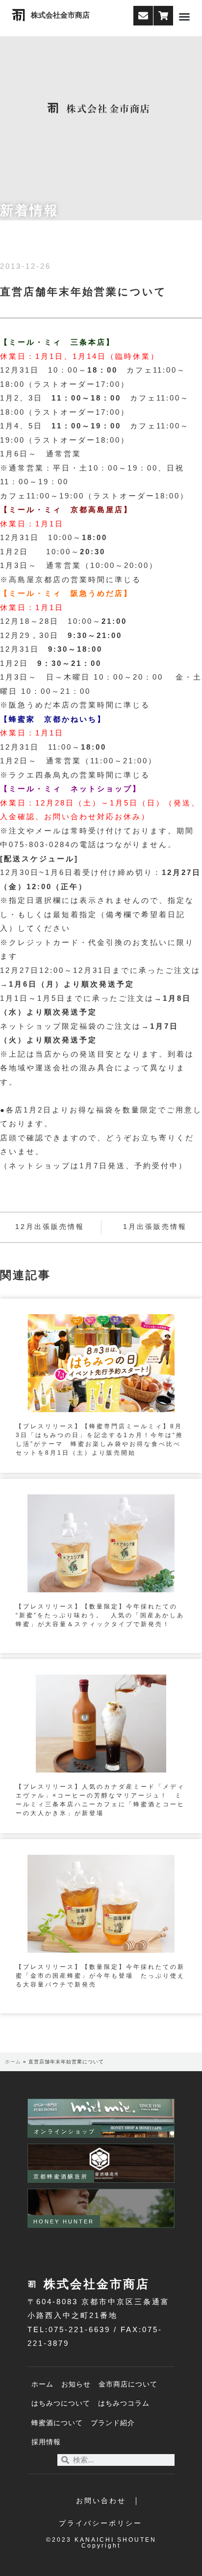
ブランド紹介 (113, 2423)
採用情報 (46, 2442)
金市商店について (128, 2384)
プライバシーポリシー (101, 2523)
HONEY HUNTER (64, 2222)
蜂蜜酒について (57, 2423)
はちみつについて (61, 2403)
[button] (184, 17)
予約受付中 (156, 1166)
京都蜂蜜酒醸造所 (61, 2176)
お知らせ (76, 2384)
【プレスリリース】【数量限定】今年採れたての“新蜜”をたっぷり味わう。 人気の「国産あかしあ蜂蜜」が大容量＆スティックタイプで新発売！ (100, 1615)
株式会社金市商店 (60, 15)
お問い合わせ (101, 2501)
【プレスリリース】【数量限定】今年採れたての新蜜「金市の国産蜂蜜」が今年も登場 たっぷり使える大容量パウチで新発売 (100, 1976)
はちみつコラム (124, 2403)
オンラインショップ (65, 2131)
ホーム (13, 2062)
